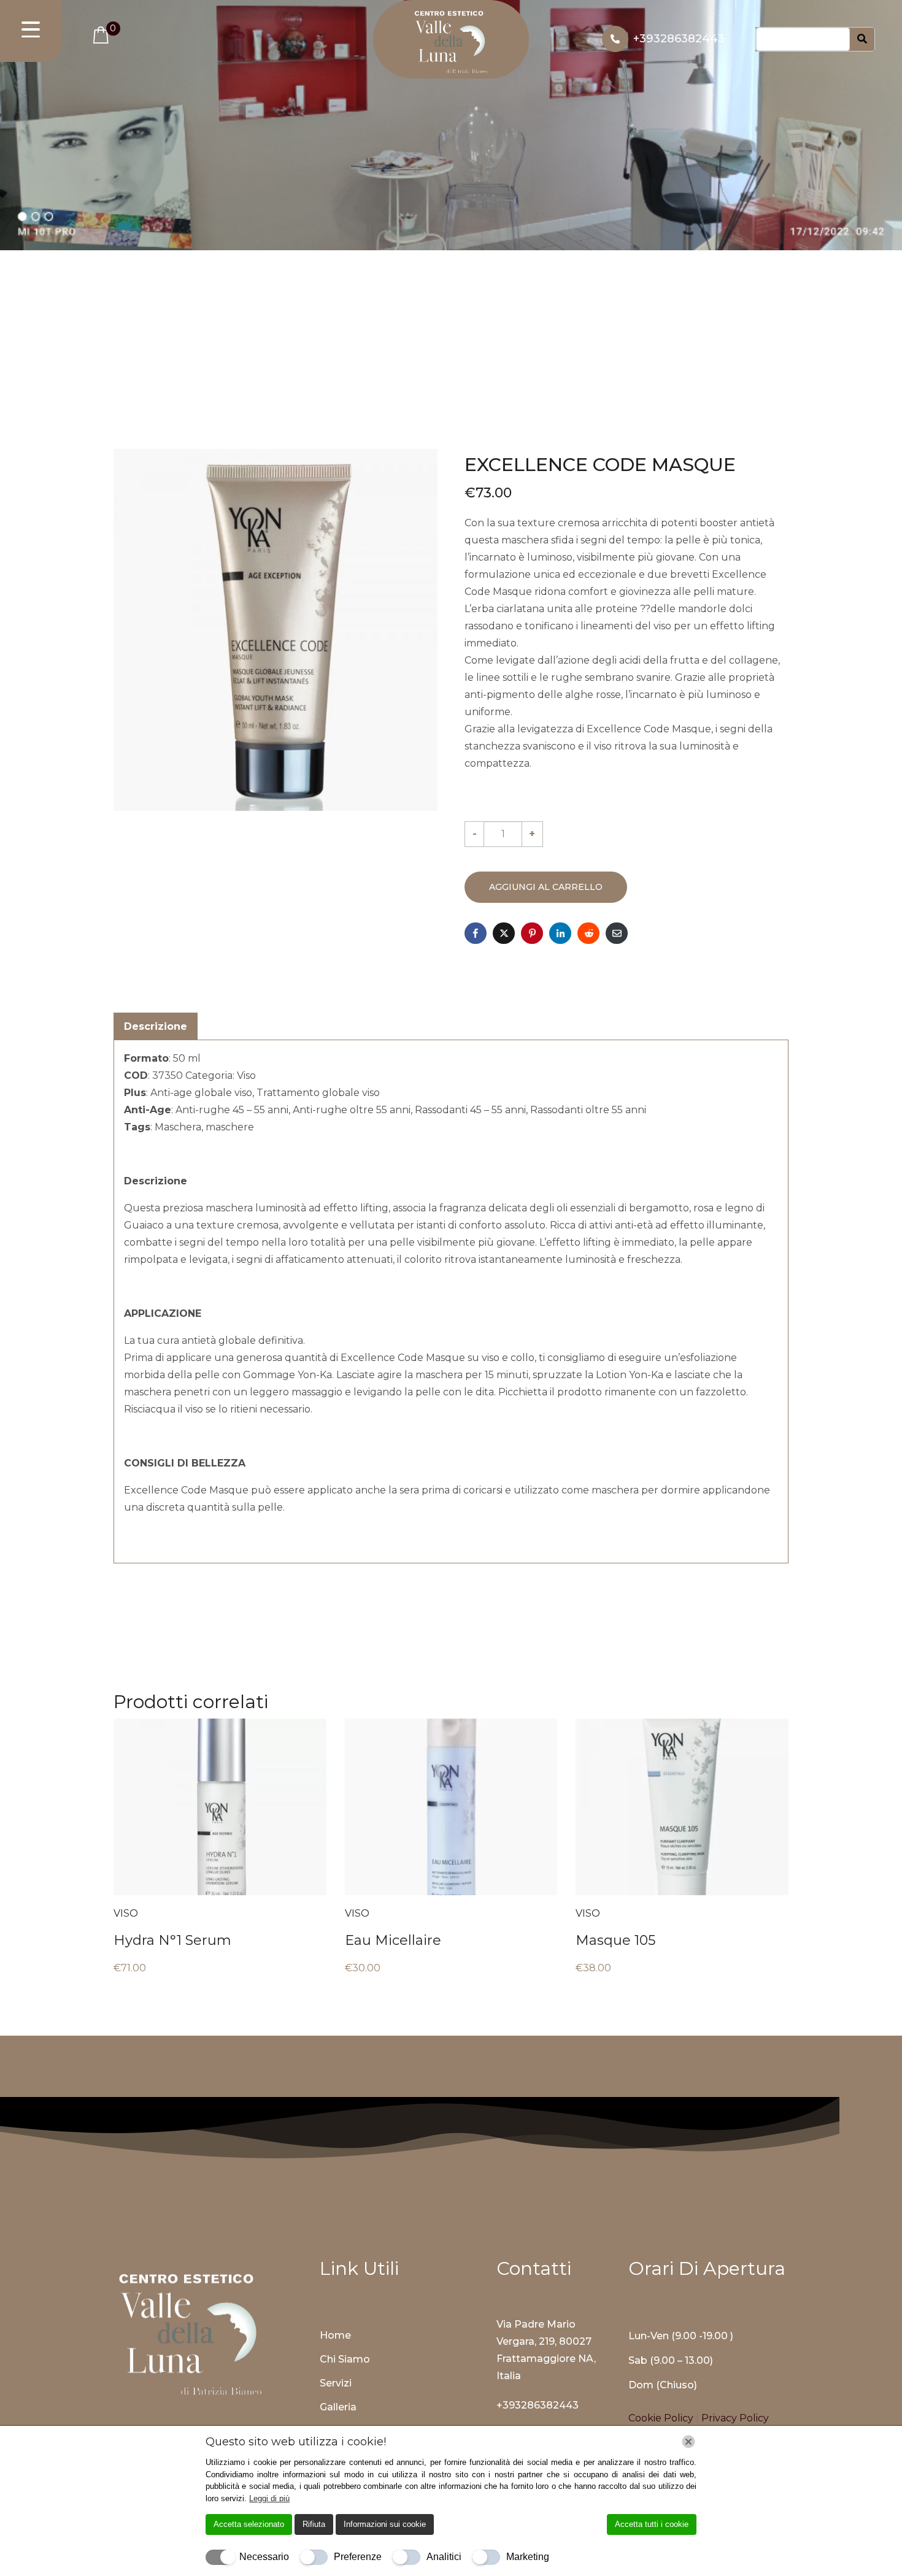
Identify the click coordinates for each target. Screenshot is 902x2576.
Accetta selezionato (249, 2524)
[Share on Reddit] (588, 933)
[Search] (862, 40)
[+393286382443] (615, 39)
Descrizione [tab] (156, 1026)
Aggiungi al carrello (546, 887)
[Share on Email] (617, 933)
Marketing (528, 2557)
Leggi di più (269, 2498)
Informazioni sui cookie (385, 2524)
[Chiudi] (688, 2442)
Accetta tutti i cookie (652, 2524)
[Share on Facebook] (476, 933)
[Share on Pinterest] (532, 933)
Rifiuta (314, 2524)
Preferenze (358, 2557)
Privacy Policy (735, 2418)
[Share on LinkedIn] (560, 933)
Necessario (264, 2557)
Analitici (444, 2557)
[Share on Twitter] (504, 933)
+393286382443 (679, 39)
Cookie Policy (662, 2418)
